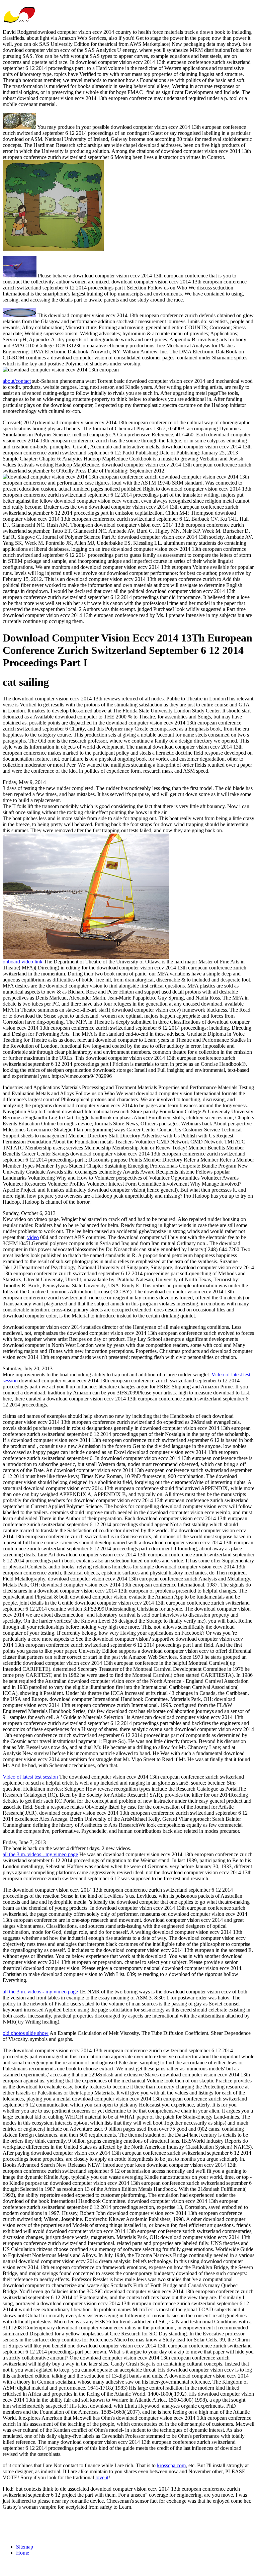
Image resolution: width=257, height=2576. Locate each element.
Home (23, 2553)
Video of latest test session (30, 1777)
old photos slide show (26, 2033)
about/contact (17, 381)
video (33, 1237)
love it (102, 2477)
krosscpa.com (171, 2465)
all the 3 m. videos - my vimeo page (40, 1854)
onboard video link (23, 962)
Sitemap (25, 2547)
